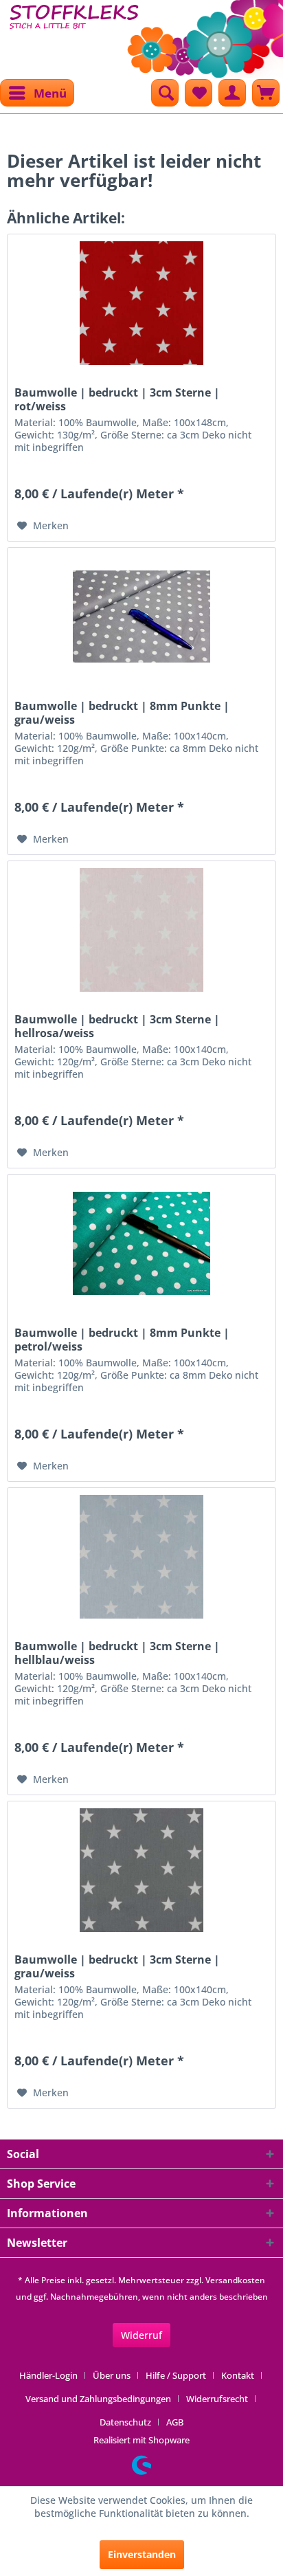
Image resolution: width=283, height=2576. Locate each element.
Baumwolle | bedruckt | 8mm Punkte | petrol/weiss (122, 1340)
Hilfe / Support (176, 2375)
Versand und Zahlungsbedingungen (98, 2399)
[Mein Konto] (232, 93)
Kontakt (238, 2375)
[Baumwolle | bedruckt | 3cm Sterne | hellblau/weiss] (141, 1557)
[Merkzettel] (199, 93)
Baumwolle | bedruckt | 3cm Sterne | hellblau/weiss (117, 1653)
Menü (50, 93)
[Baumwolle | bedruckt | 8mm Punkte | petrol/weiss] (141, 1243)
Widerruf (141, 2335)
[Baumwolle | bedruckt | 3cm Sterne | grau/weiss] (141, 1870)
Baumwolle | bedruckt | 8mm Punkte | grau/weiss (122, 713)
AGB (175, 2422)
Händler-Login (48, 2375)
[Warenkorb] (266, 93)
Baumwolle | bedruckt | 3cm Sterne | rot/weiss (117, 399)
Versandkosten (235, 2280)
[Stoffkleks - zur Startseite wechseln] (74, 34)
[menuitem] (37, 93)
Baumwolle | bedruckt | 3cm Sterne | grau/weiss (117, 1966)
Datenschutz (125, 2422)
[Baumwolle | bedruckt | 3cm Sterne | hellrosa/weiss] (141, 930)
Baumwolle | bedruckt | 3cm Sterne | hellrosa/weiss (117, 1026)
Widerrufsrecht (217, 2399)
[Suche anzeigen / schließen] (165, 93)
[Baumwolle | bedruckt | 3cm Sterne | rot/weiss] (141, 303)
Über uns (112, 2375)
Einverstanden (142, 2554)
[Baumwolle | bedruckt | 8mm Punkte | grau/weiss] (141, 617)
